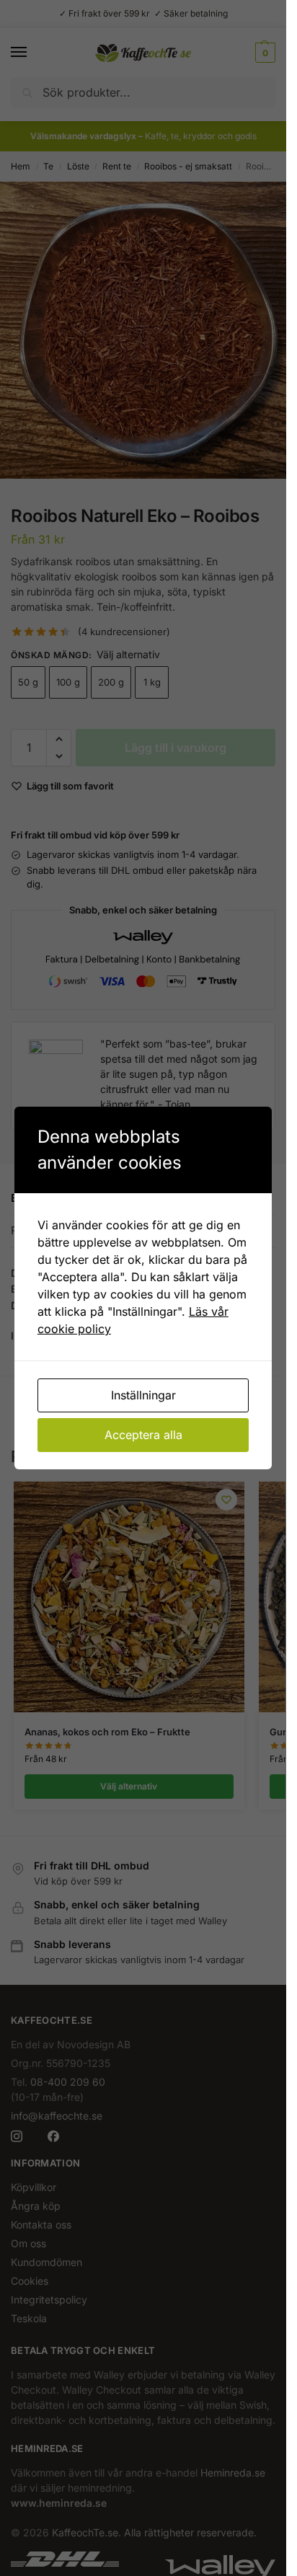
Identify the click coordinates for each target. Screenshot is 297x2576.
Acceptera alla (143, 1435)
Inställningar (143, 1395)
